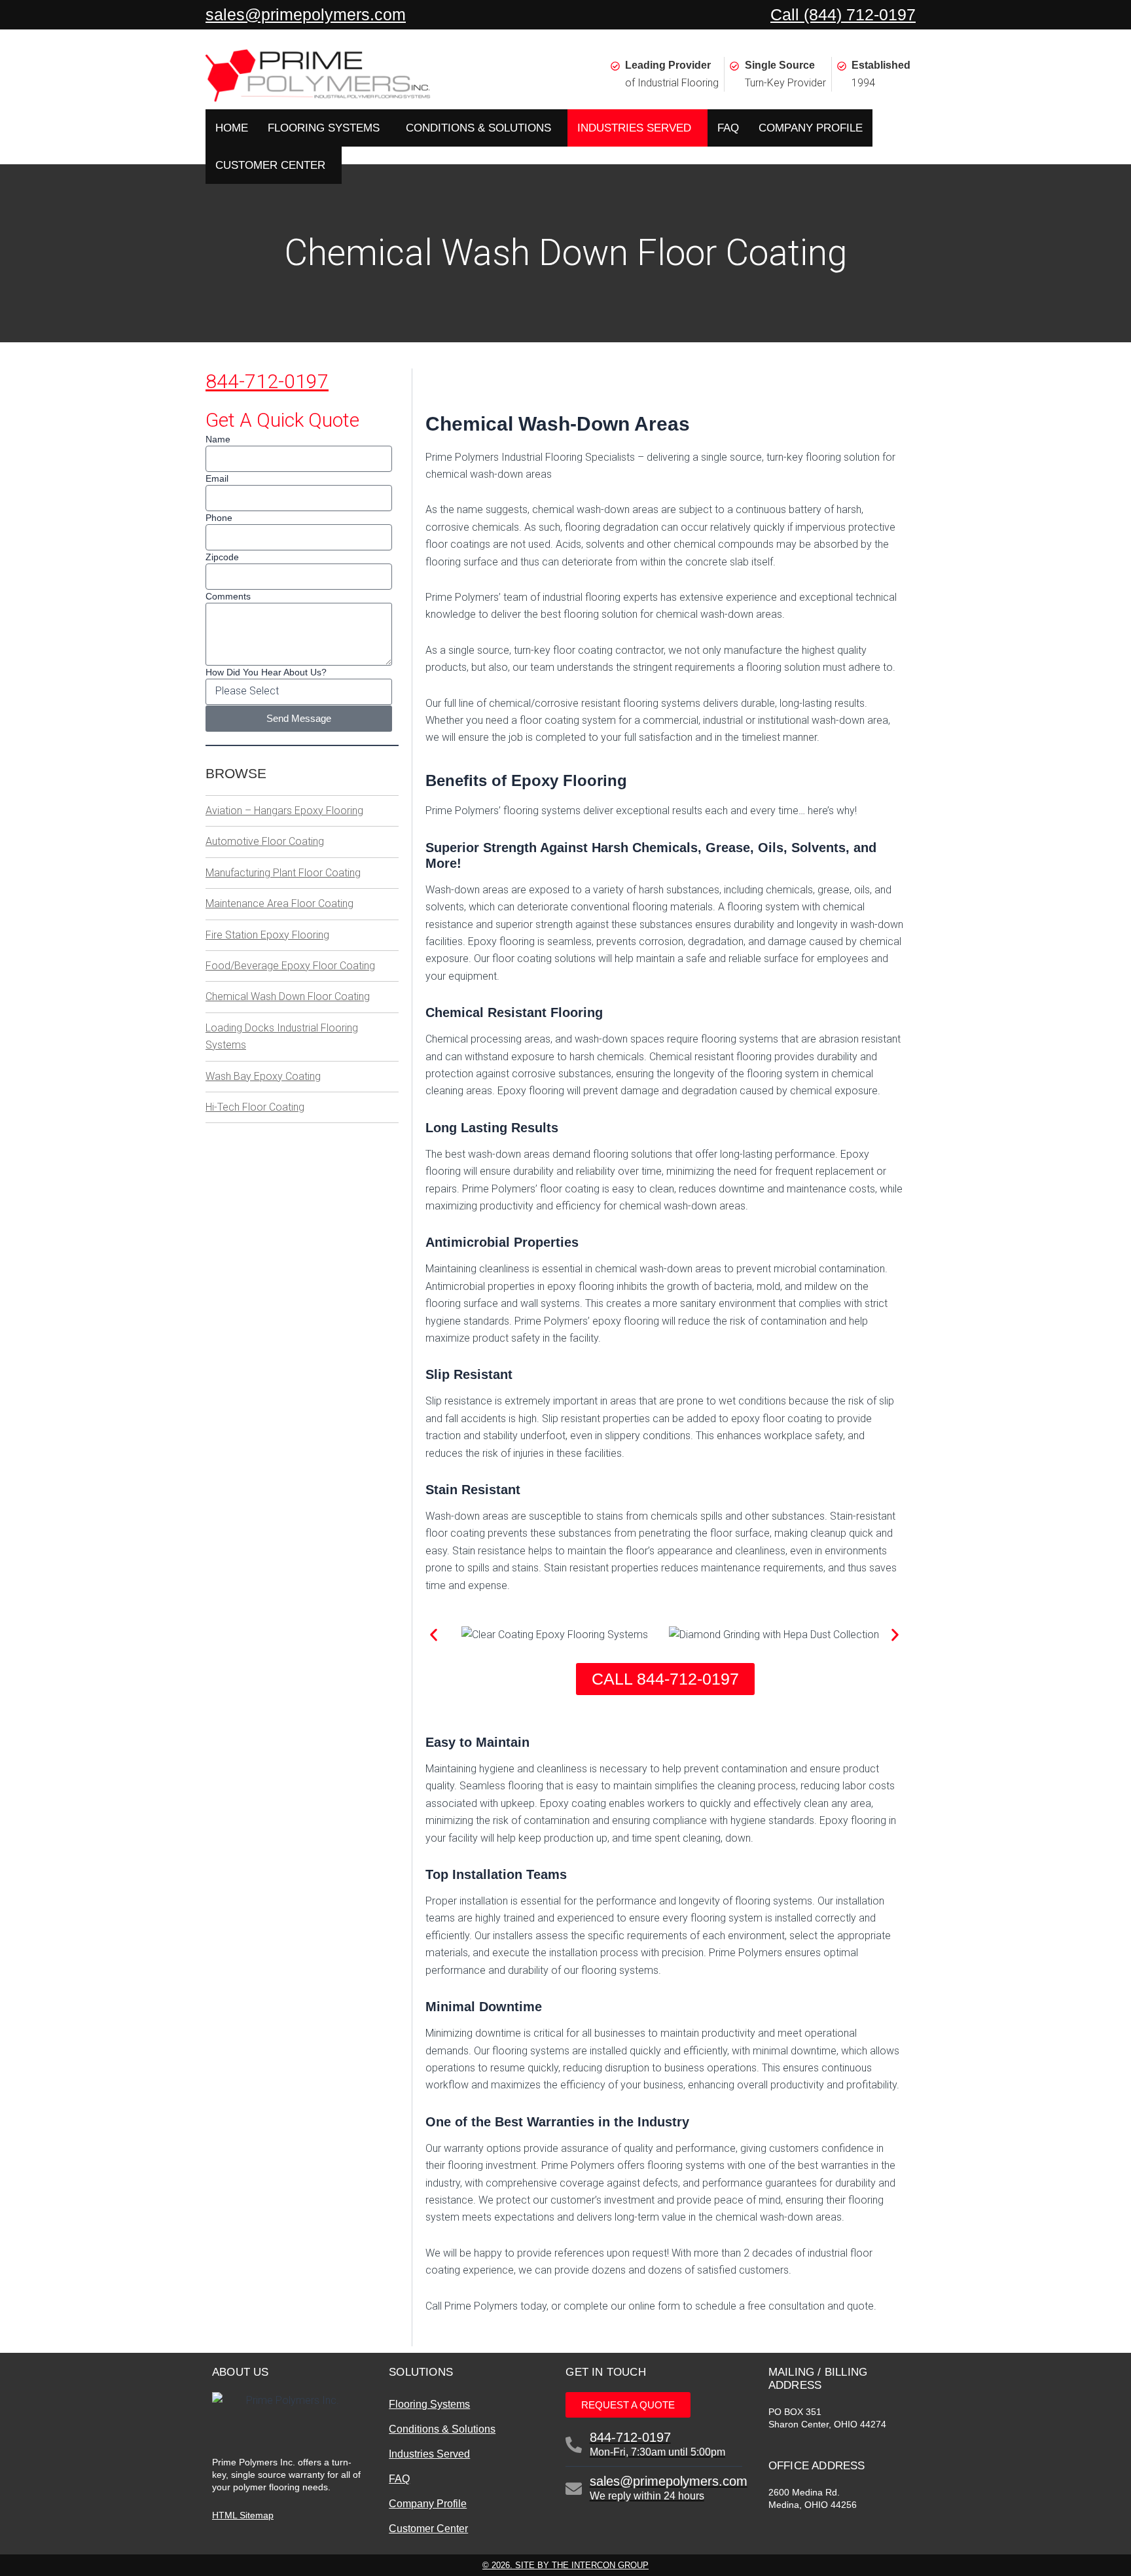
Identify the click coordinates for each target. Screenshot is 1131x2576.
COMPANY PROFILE (811, 128)
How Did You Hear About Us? (266, 672)
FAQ (728, 128)
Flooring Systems (429, 2404)
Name (218, 439)
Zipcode (222, 557)
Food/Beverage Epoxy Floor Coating (290, 966)
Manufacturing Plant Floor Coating (283, 873)
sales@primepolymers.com (306, 14)
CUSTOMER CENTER (270, 165)
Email (217, 478)
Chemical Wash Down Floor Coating (288, 996)
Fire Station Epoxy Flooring (267, 935)
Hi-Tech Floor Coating (255, 1107)
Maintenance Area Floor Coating (279, 903)
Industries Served (429, 2454)
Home (232, 128)
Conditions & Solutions (442, 2429)
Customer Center (428, 2529)
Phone (219, 518)
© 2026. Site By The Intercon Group (565, 2565)
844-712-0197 (267, 381)
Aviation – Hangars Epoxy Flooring (284, 811)
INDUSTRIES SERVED (634, 128)
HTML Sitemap (243, 2515)
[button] (434, 1635)
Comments (228, 596)
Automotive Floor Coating (265, 841)
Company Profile (428, 2504)
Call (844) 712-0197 (843, 14)
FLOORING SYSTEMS (324, 128)
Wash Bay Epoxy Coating (263, 1076)
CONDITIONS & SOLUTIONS (478, 128)
